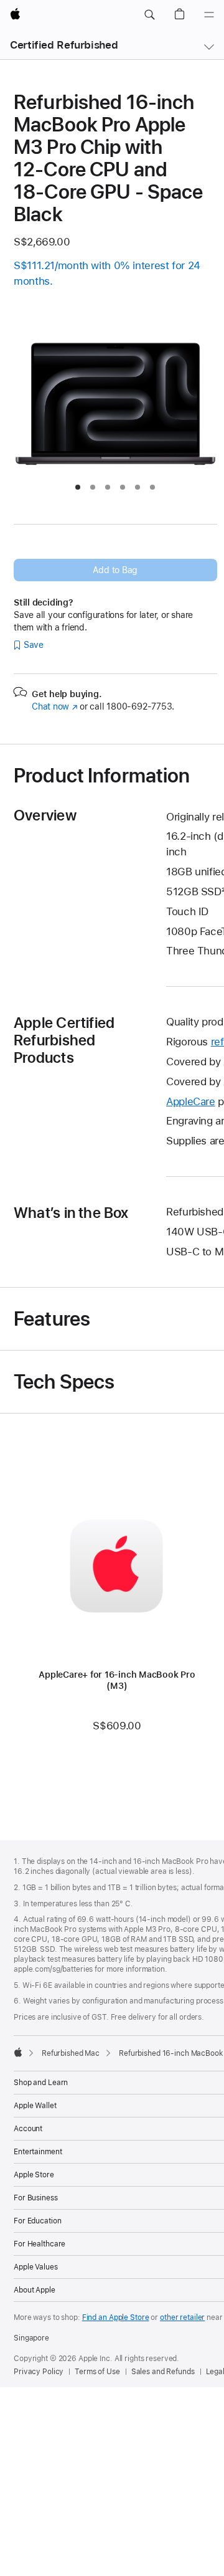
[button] (149, 15)
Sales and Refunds (163, 2372)
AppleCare (191, 1101)
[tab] (78, 487)
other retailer (182, 2317)
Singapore (31, 2338)
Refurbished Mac (71, 2053)
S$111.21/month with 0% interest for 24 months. (107, 273)
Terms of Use (97, 2372)
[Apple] (18, 2052)
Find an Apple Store (116, 2317)
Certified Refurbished (64, 45)
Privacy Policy (39, 2372)
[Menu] (209, 15)
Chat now (54, 706)
